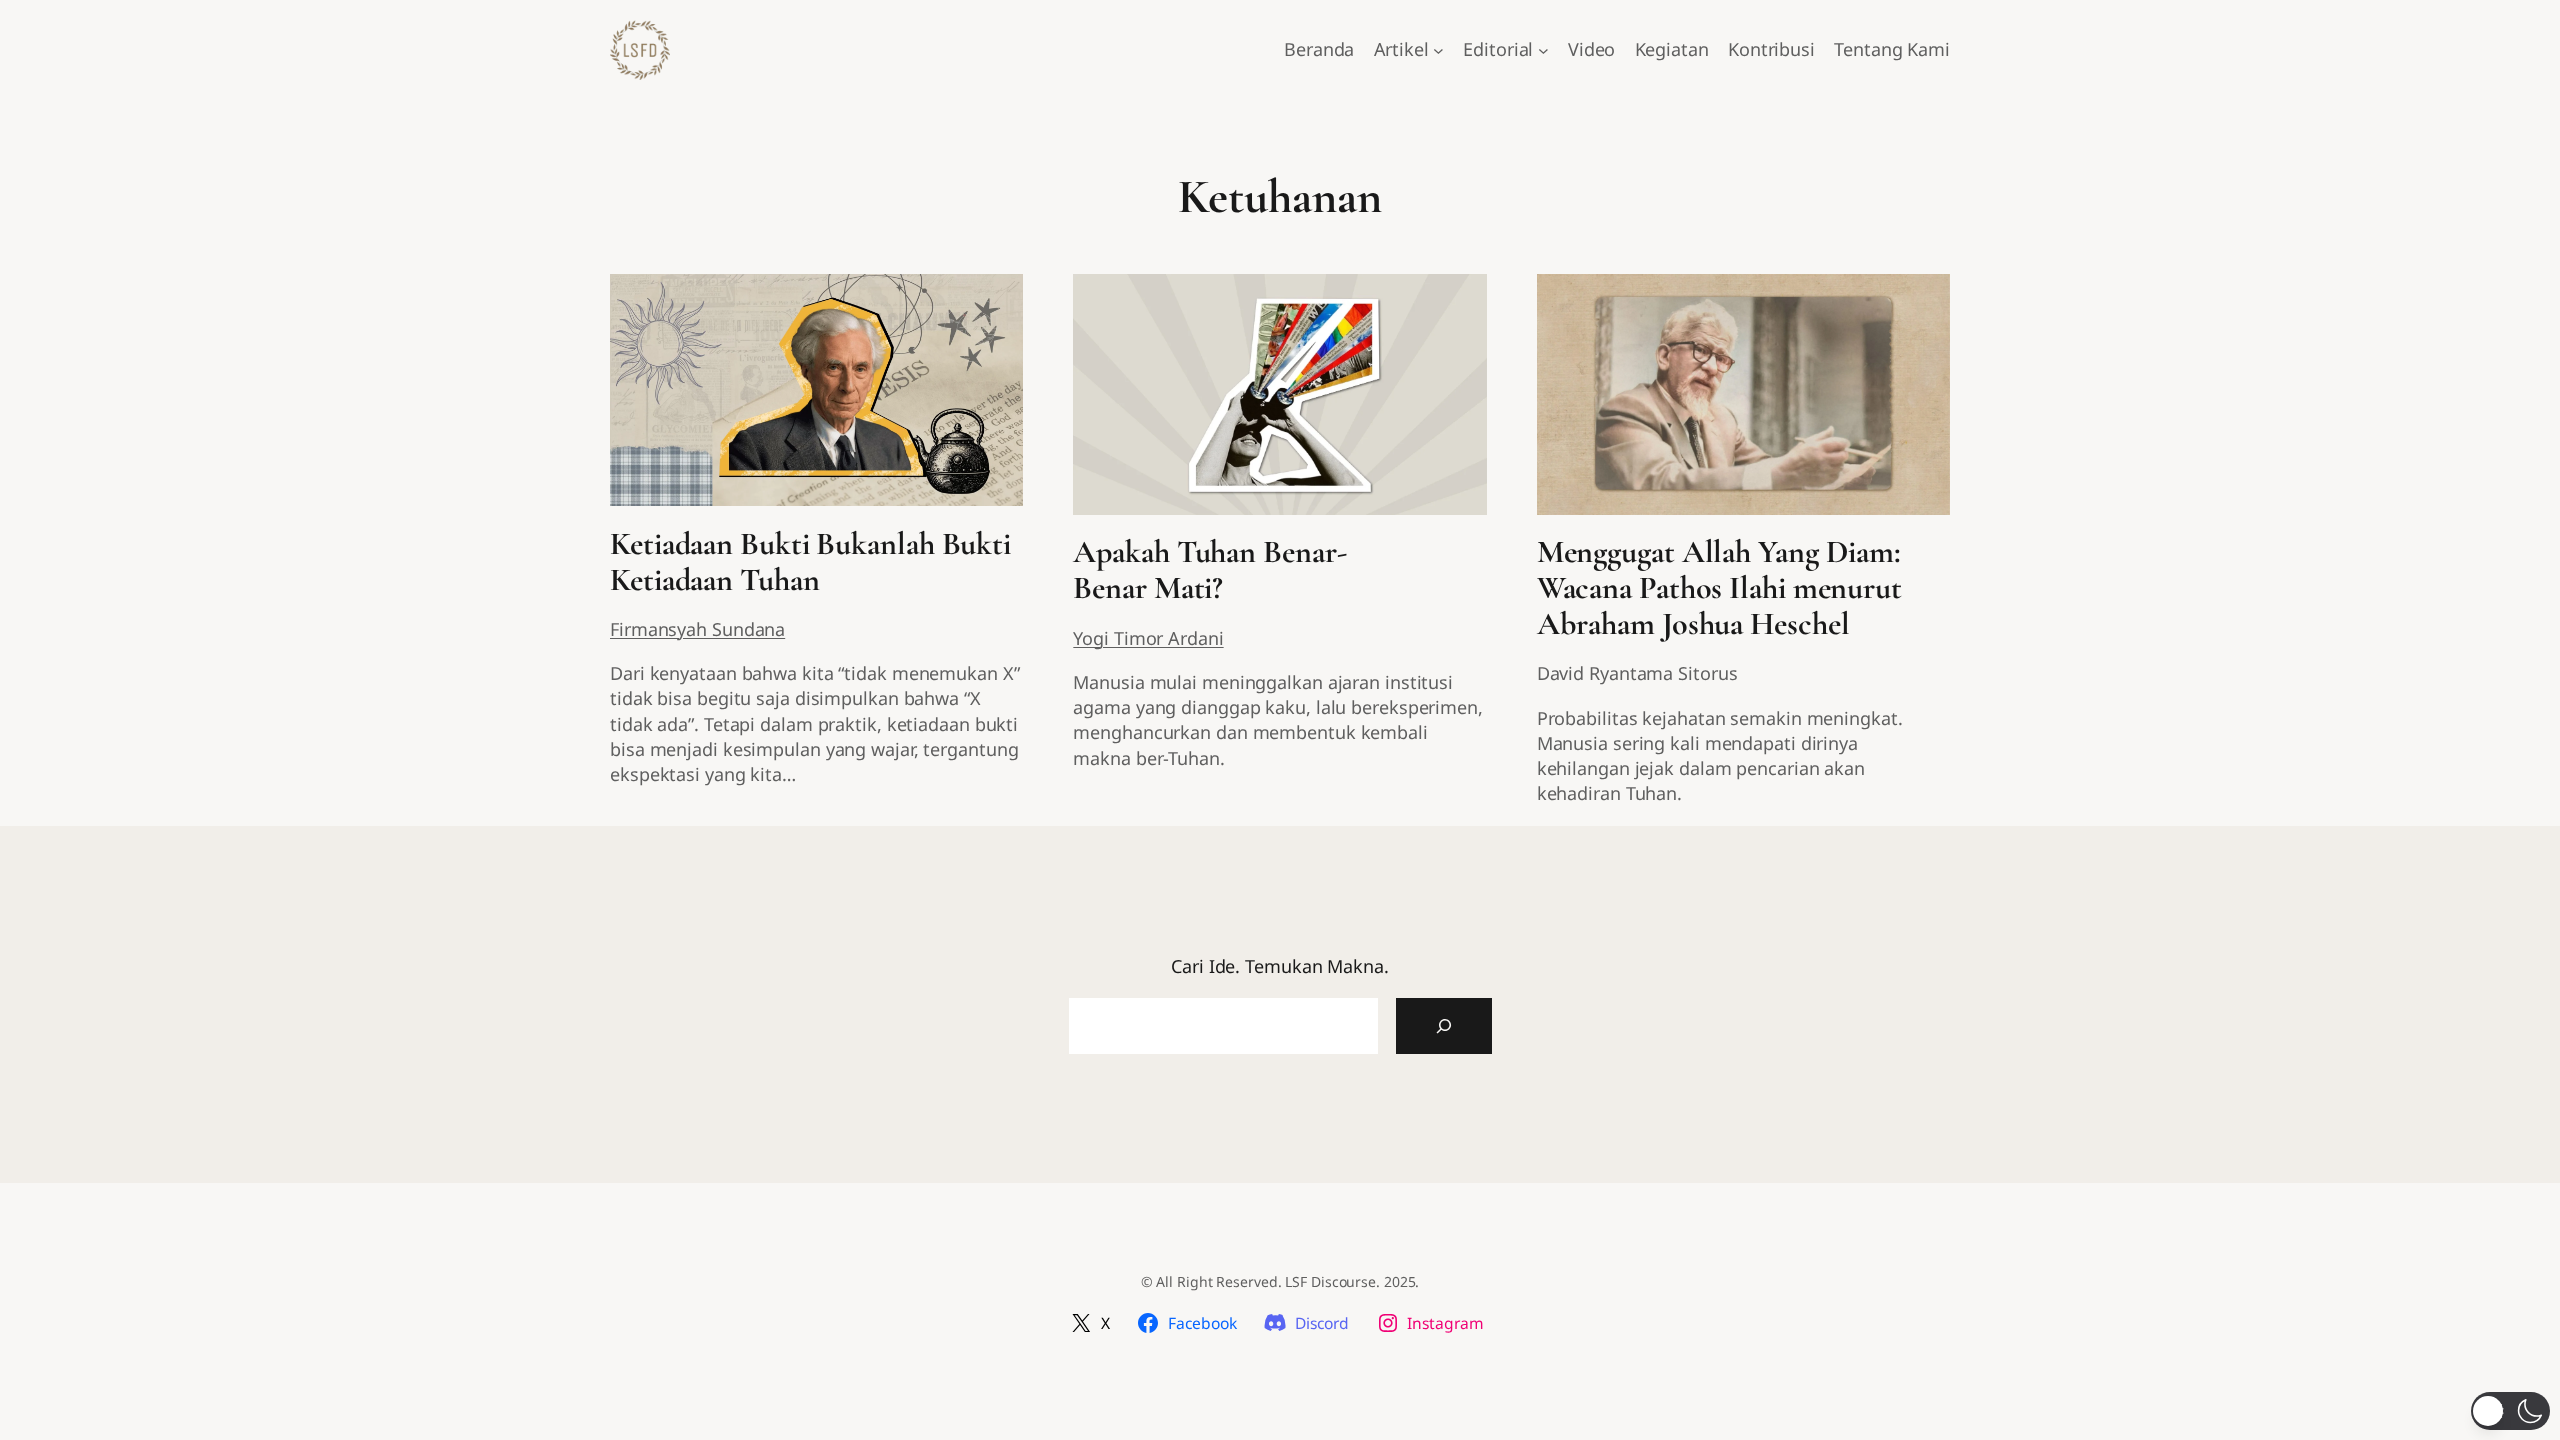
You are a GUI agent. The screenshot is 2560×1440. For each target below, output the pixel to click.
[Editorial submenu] (1543, 50)
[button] (2510, 1411)
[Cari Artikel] (1444, 1026)
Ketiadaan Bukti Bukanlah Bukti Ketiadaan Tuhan (810, 562)
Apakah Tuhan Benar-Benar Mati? (1209, 570)
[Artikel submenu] (1438, 50)
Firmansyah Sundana (697, 629)
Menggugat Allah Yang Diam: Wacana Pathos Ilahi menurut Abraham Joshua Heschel (1719, 588)
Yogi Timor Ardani (1148, 638)
